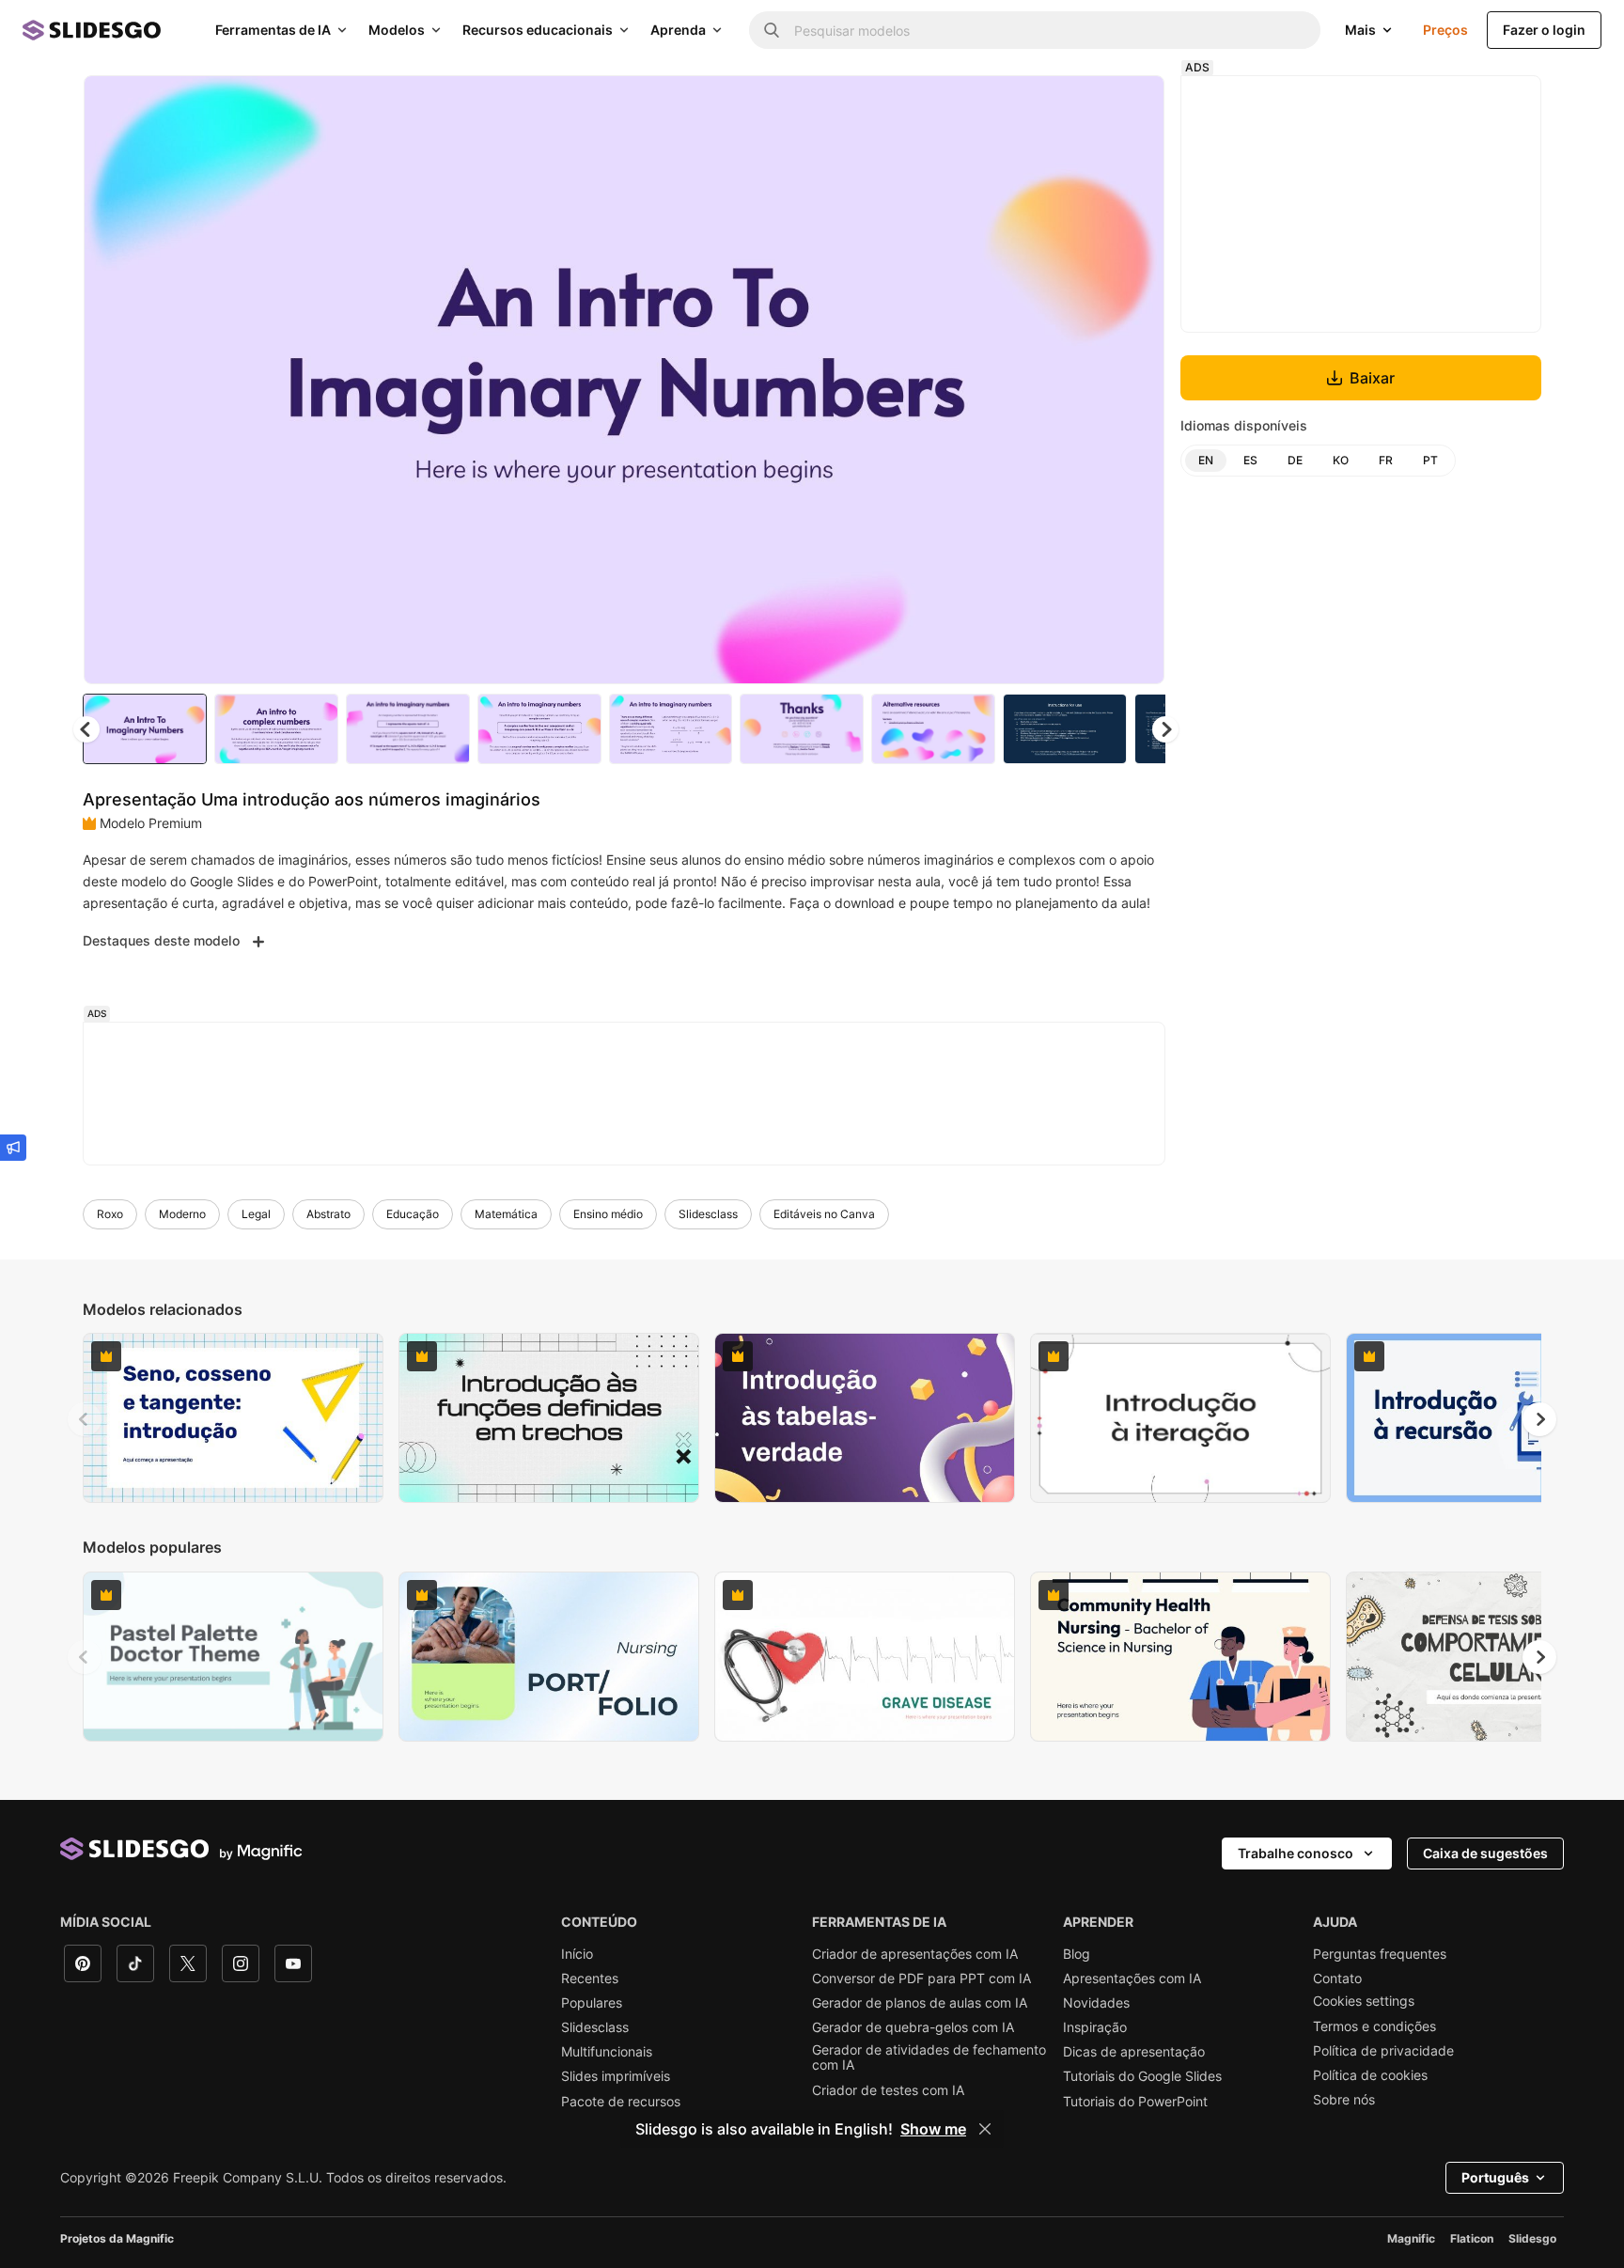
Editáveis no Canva (824, 1214)
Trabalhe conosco (1296, 1853)
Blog (1077, 1954)
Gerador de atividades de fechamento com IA (929, 2057)
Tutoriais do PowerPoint (1135, 2102)
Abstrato (328, 1214)
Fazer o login (1544, 30)
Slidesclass (708, 1214)
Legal (256, 1214)
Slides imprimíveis (616, 2076)
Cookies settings (1364, 2001)
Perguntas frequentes (1380, 1954)
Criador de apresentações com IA (915, 1954)
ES (1250, 460)
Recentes (590, 1979)
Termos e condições (1374, 2026)
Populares (592, 2003)
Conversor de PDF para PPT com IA (921, 1979)
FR (1386, 460)
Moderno (182, 1214)
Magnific (1411, 2238)
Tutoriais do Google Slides (1142, 2076)
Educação (413, 1214)
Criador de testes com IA (888, 2090)
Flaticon (1472, 2238)
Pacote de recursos (621, 2102)
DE (1295, 460)
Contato (1337, 1979)
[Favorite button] (1084, 105)
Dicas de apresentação (1134, 2052)
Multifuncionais (607, 2052)
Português (1495, 2177)
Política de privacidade (1383, 2051)
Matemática (506, 1214)
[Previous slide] (85, 1419)
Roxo (110, 1214)
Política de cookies (1370, 2075)
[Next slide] (1136, 380)
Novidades (1096, 2003)
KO (1341, 460)
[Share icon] (1132, 105)
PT (1430, 460)
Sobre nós (1344, 2100)
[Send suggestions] (13, 1148)
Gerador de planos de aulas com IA (920, 2003)
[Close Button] (985, 2129)
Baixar (1372, 378)
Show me (933, 2129)
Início (577, 1954)
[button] (1165, 729)
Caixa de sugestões (1485, 1853)
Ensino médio (608, 1214)
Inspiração (1095, 2027)
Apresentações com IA (1132, 1979)
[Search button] (772, 30)
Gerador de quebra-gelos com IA (913, 2027)
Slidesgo (1532, 2238)
